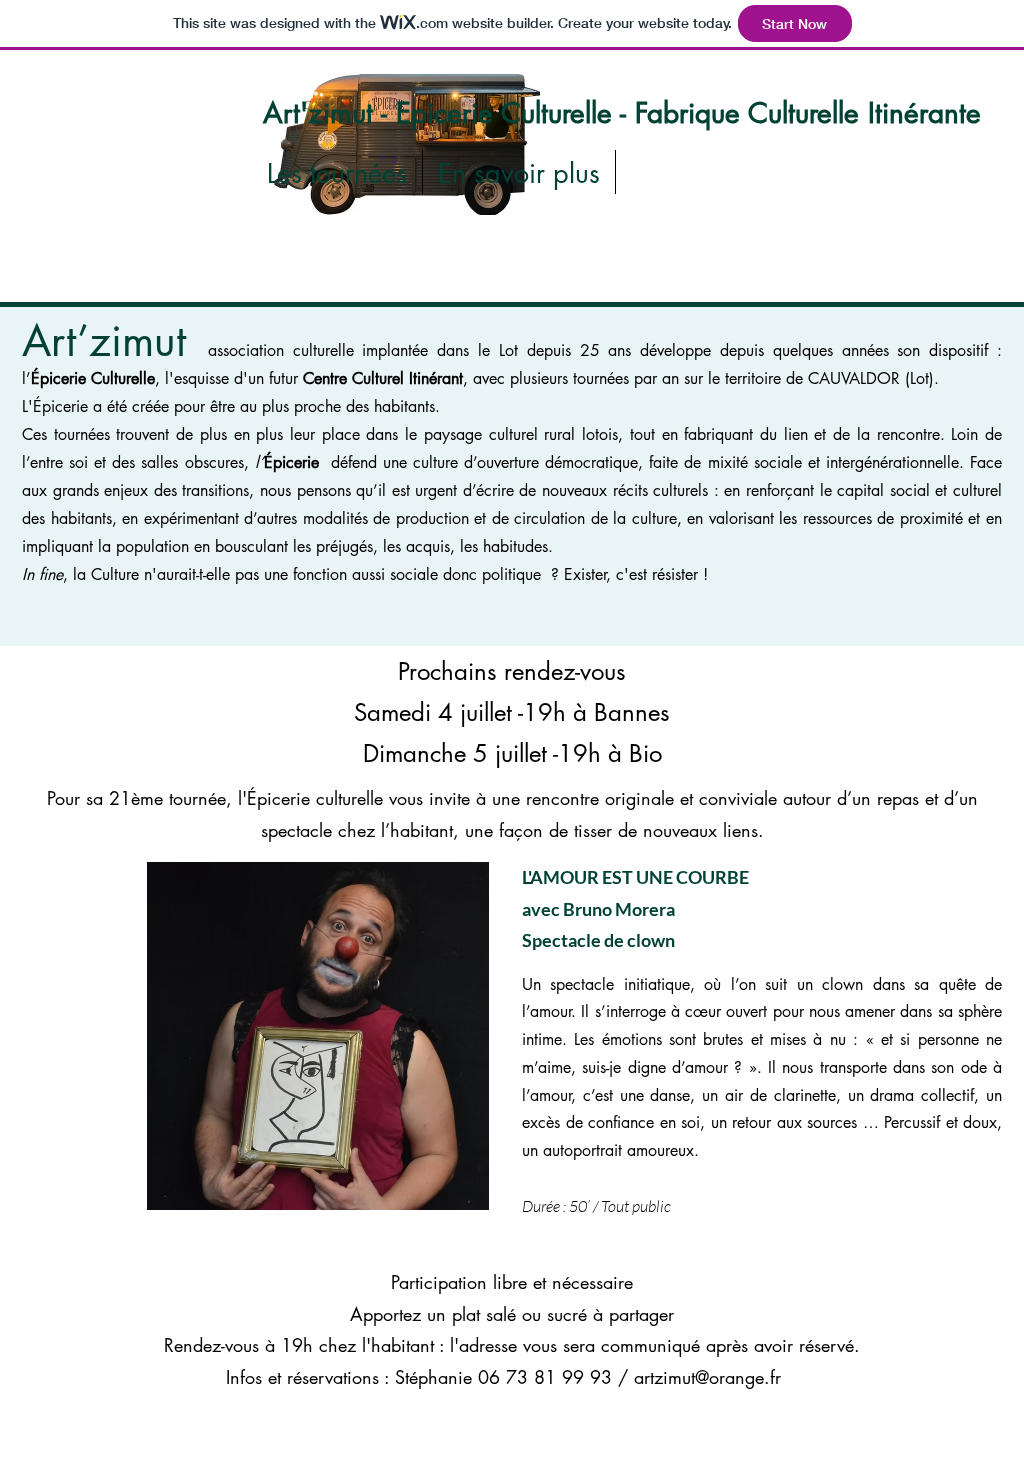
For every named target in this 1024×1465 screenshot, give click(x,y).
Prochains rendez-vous (512, 671)
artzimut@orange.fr (707, 1377)
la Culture (106, 574)
